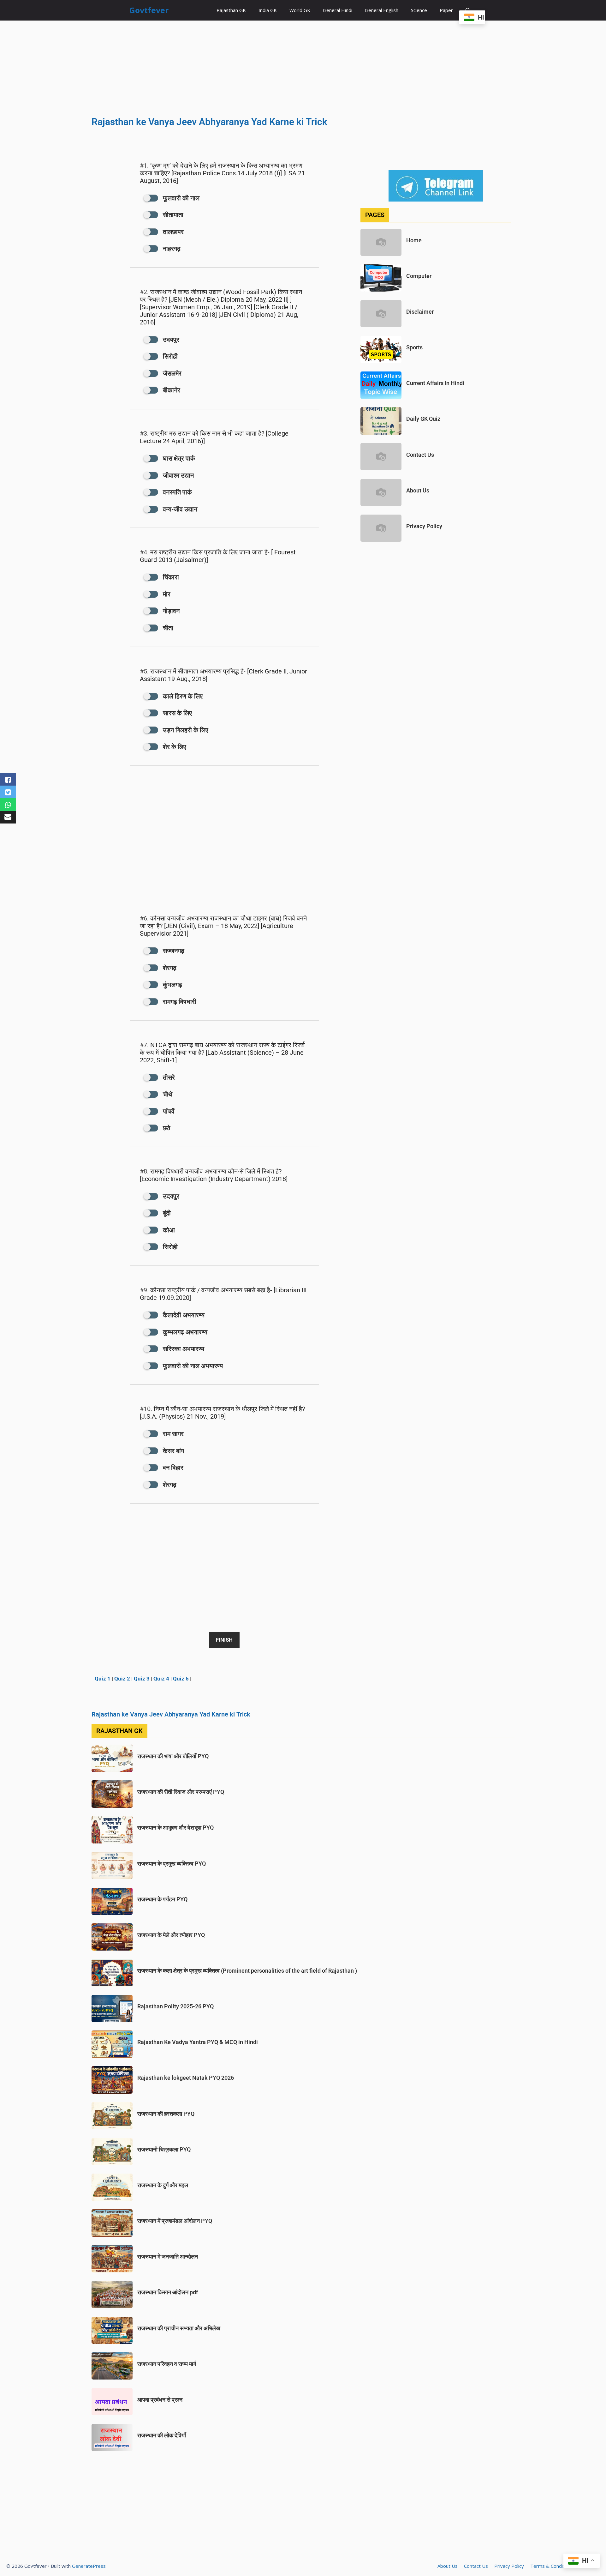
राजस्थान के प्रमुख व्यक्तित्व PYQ (172, 1864)
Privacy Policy (424, 526)
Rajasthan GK (231, 10)
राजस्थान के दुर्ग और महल (163, 2185)
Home (414, 240)
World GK (300, 10)
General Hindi (338, 10)
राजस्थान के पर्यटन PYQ (162, 1899)
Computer (419, 276)
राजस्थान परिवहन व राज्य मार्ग (167, 2364)
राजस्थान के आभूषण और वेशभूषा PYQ (175, 1828)
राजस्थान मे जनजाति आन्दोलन (168, 2256)
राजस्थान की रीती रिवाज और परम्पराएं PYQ (181, 1792)
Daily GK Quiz (423, 419)
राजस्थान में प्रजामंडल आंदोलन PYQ (175, 2221)
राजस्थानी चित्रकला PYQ (164, 2149)
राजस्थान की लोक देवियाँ (162, 2435)
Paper (446, 10)
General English (382, 10)
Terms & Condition (551, 2566)
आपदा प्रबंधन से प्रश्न (160, 2400)
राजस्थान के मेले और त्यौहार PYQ (171, 1935)
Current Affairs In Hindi (435, 383)
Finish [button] (224, 1640)
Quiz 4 (161, 1679)
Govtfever (149, 10)
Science (419, 10)
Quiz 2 (122, 1679)
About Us (418, 490)
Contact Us (420, 455)
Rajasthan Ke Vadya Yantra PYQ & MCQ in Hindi (198, 2042)
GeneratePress (89, 2566)
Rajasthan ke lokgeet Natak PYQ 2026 (186, 2078)
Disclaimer (420, 312)
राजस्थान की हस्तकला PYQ (166, 2114)
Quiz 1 (103, 1679)
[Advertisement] (303, 67)
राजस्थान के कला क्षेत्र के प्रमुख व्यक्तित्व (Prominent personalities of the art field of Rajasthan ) (247, 1971)
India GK (268, 10)
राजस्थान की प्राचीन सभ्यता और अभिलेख (179, 2328)
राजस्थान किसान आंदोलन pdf (168, 2292)
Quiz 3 (142, 1679)
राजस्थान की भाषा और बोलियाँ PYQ (173, 1756)
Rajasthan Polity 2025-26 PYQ (175, 2006)
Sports (414, 347)
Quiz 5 (181, 1679)
